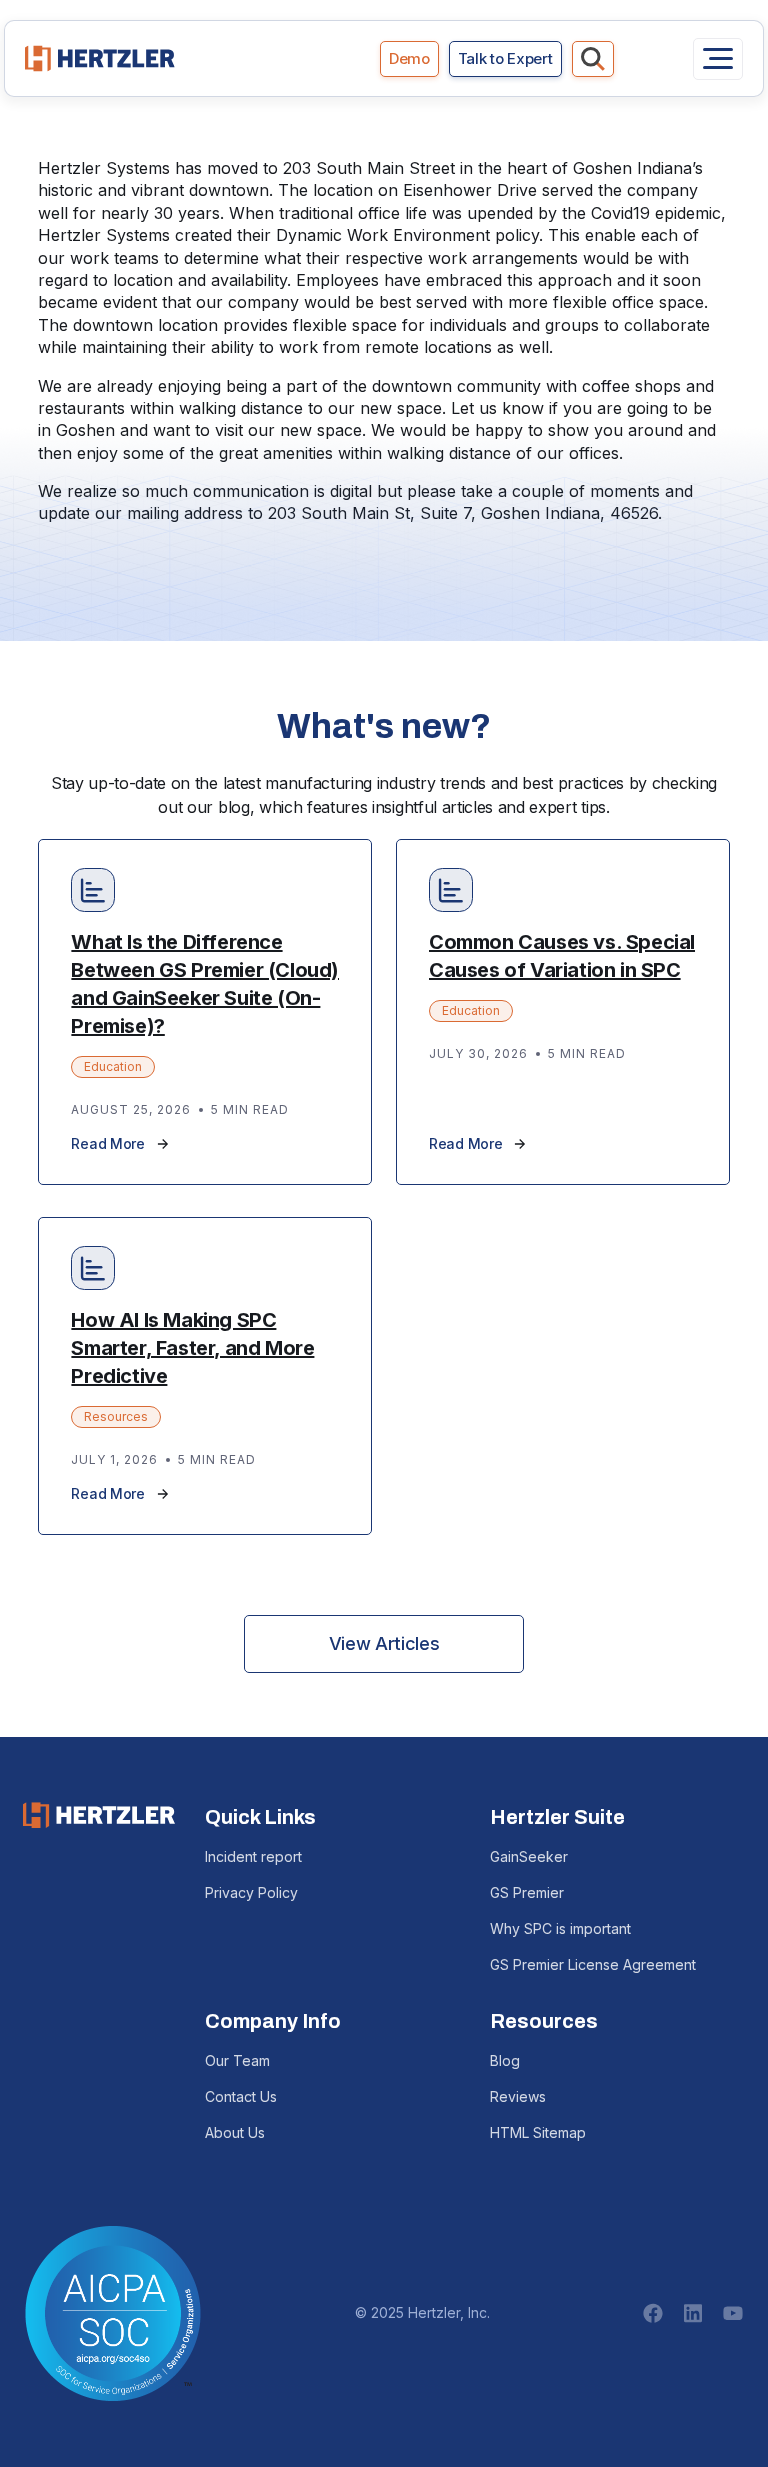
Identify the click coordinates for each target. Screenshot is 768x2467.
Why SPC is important (560, 1928)
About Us (235, 2132)
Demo (409, 58)
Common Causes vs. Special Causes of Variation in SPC (562, 956)
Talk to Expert (505, 58)
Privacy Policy (251, 1892)
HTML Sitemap (538, 2132)
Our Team (237, 2060)
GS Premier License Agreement (593, 1964)
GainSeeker (529, 1856)
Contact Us (241, 2096)
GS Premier (527, 1892)
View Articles (384, 1643)
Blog (505, 2060)
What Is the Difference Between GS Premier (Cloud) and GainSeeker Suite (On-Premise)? (205, 984)
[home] (100, 58)
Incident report (253, 1856)
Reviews (518, 2096)
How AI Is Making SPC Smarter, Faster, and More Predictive (192, 1348)
